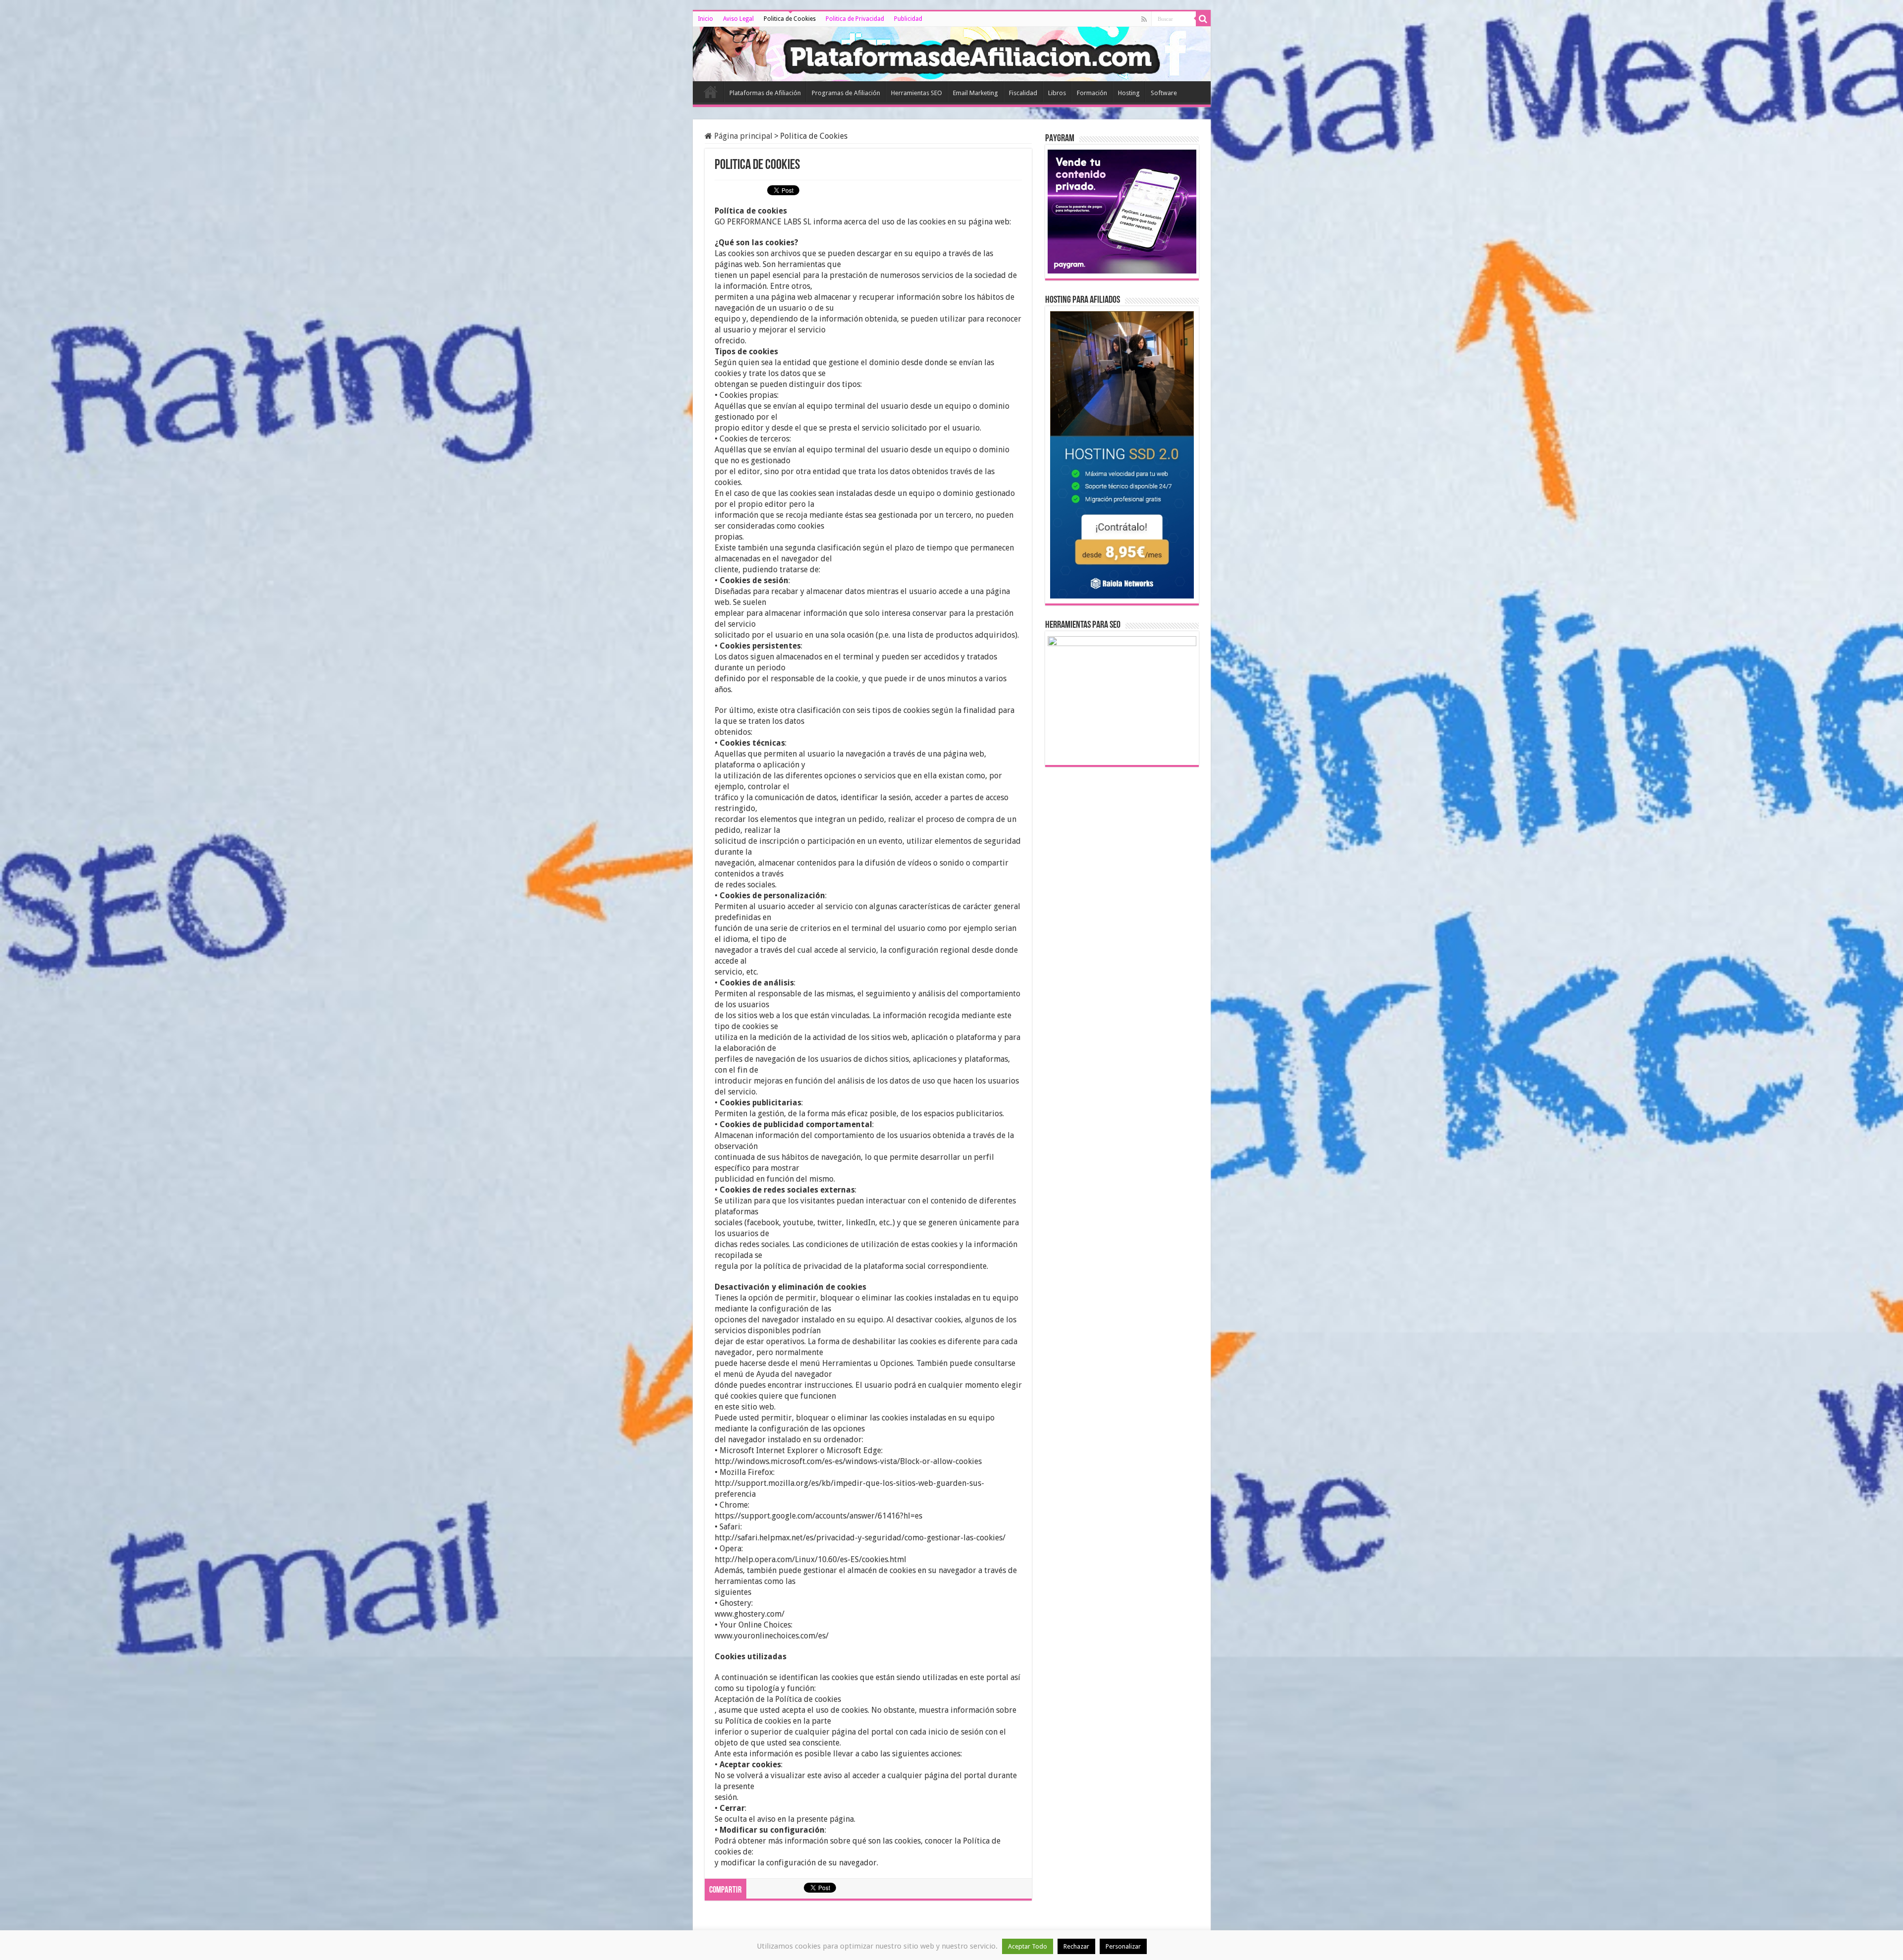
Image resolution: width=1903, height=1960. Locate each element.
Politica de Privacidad (855, 19)
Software (1164, 93)
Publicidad (908, 19)
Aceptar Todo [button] (1028, 1946)
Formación (1092, 93)
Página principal (742, 136)
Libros (1057, 93)
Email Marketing (976, 93)
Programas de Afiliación (846, 93)
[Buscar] (1203, 19)
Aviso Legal (738, 19)
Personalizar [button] (1123, 1946)
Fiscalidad (1023, 93)
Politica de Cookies (790, 19)
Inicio (705, 19)
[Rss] (1144, 19)
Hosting (1129, 93)
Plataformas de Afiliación (765, 93)
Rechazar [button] (1076, 1946)
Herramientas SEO (917, 93)
